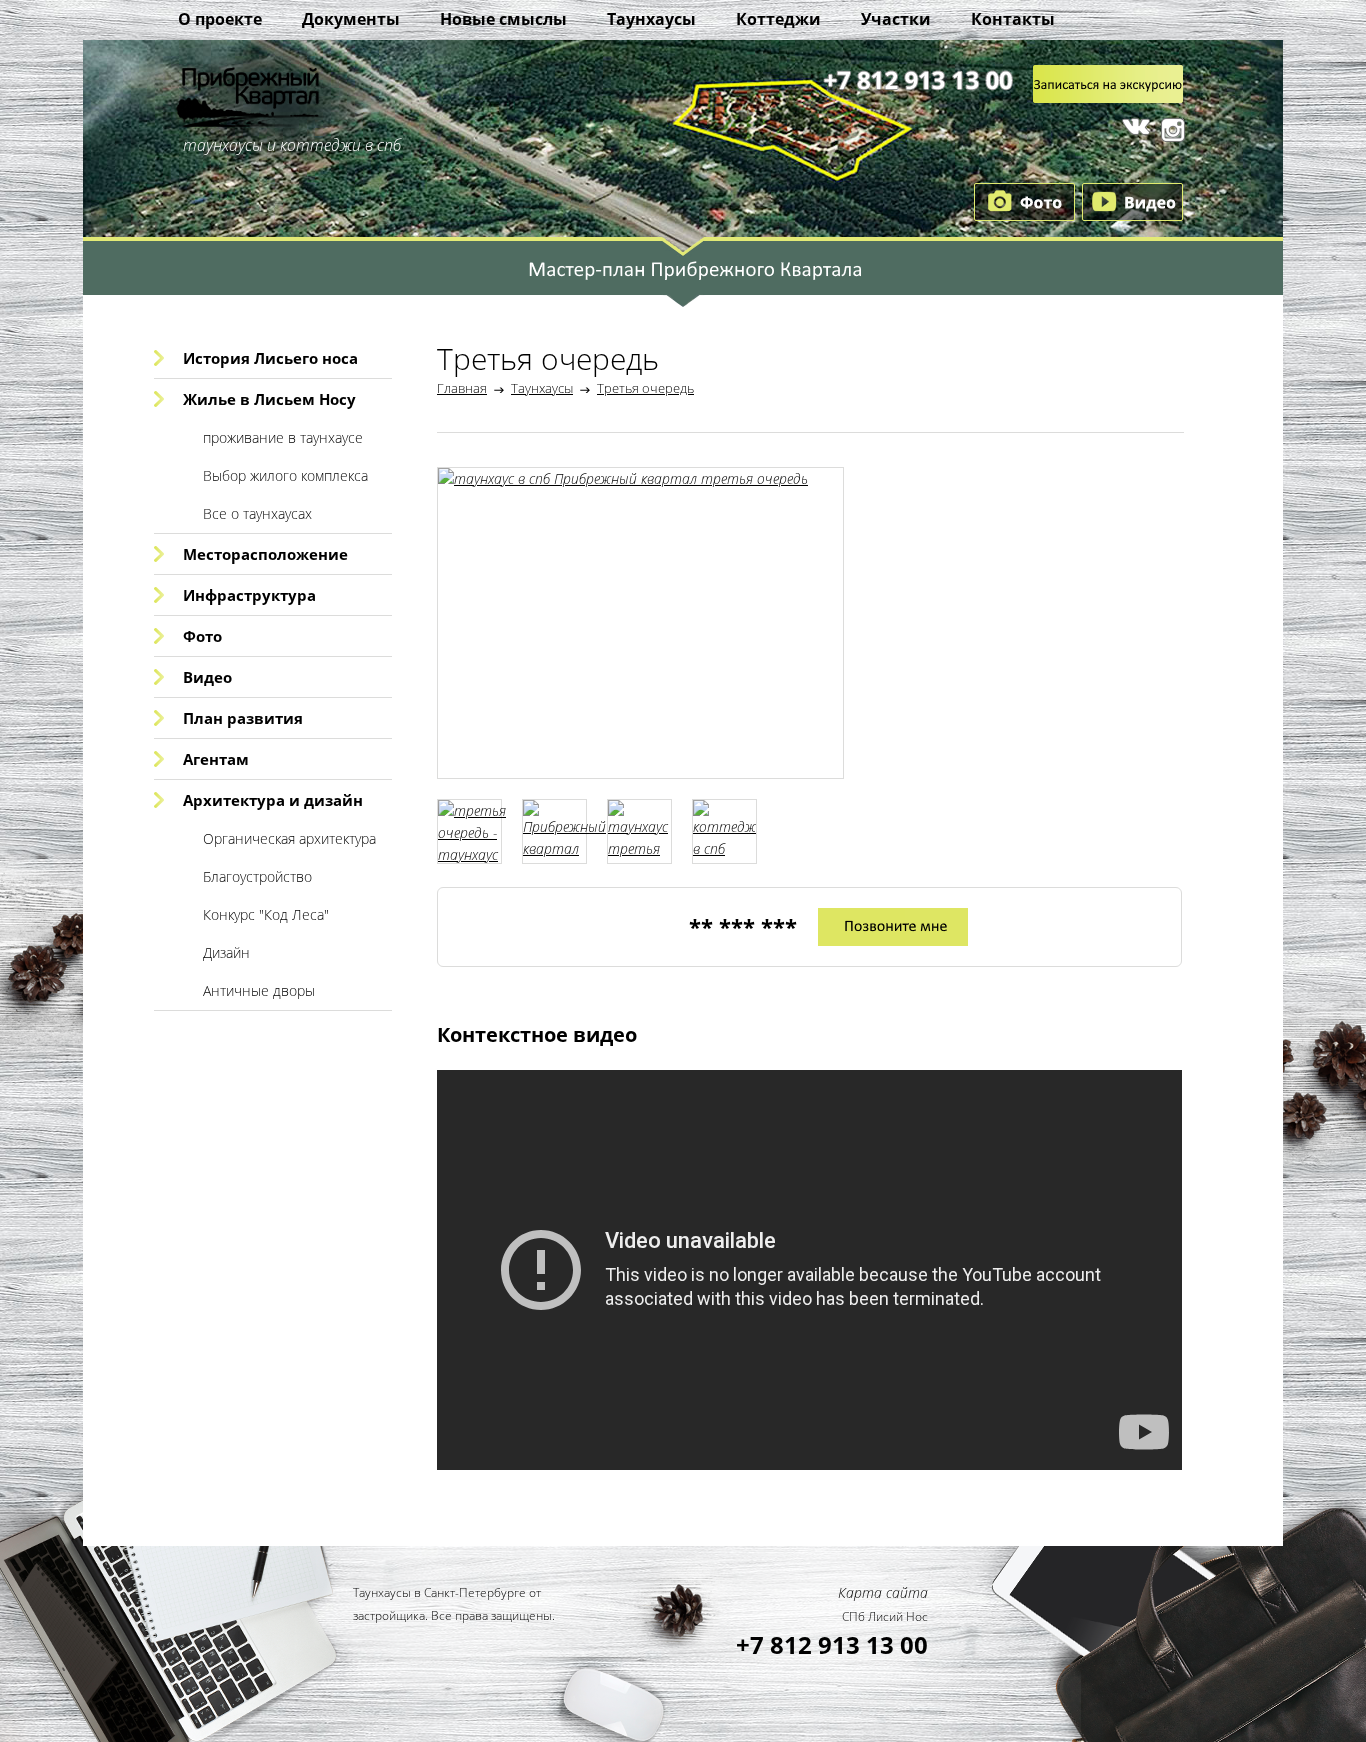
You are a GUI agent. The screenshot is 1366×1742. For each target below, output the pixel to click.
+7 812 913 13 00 (832, 1644)
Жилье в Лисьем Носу (269, 399)
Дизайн (226, 952)
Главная (462, 388)
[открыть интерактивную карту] (683, 289)
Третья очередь (645, 388)
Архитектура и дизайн (273, 800)
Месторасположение (265, 554)
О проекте (220, 19)
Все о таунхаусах (257, 513)
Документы (351, 19)
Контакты (1013, 19)
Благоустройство (257, 876)
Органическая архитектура (289, 838)
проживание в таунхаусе (283, 437)
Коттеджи (778, 19)
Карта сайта (883, 1592)
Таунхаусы (651, 19)
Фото (202, 636)
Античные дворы (259, 990)
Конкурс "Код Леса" (266, 914)
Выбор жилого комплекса (285, 475)
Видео (207, 677)
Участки (896, 19)
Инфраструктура (249, 595)
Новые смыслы (503, 19)
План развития (243, 718)
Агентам (216, 759)
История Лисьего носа (270, 358)
